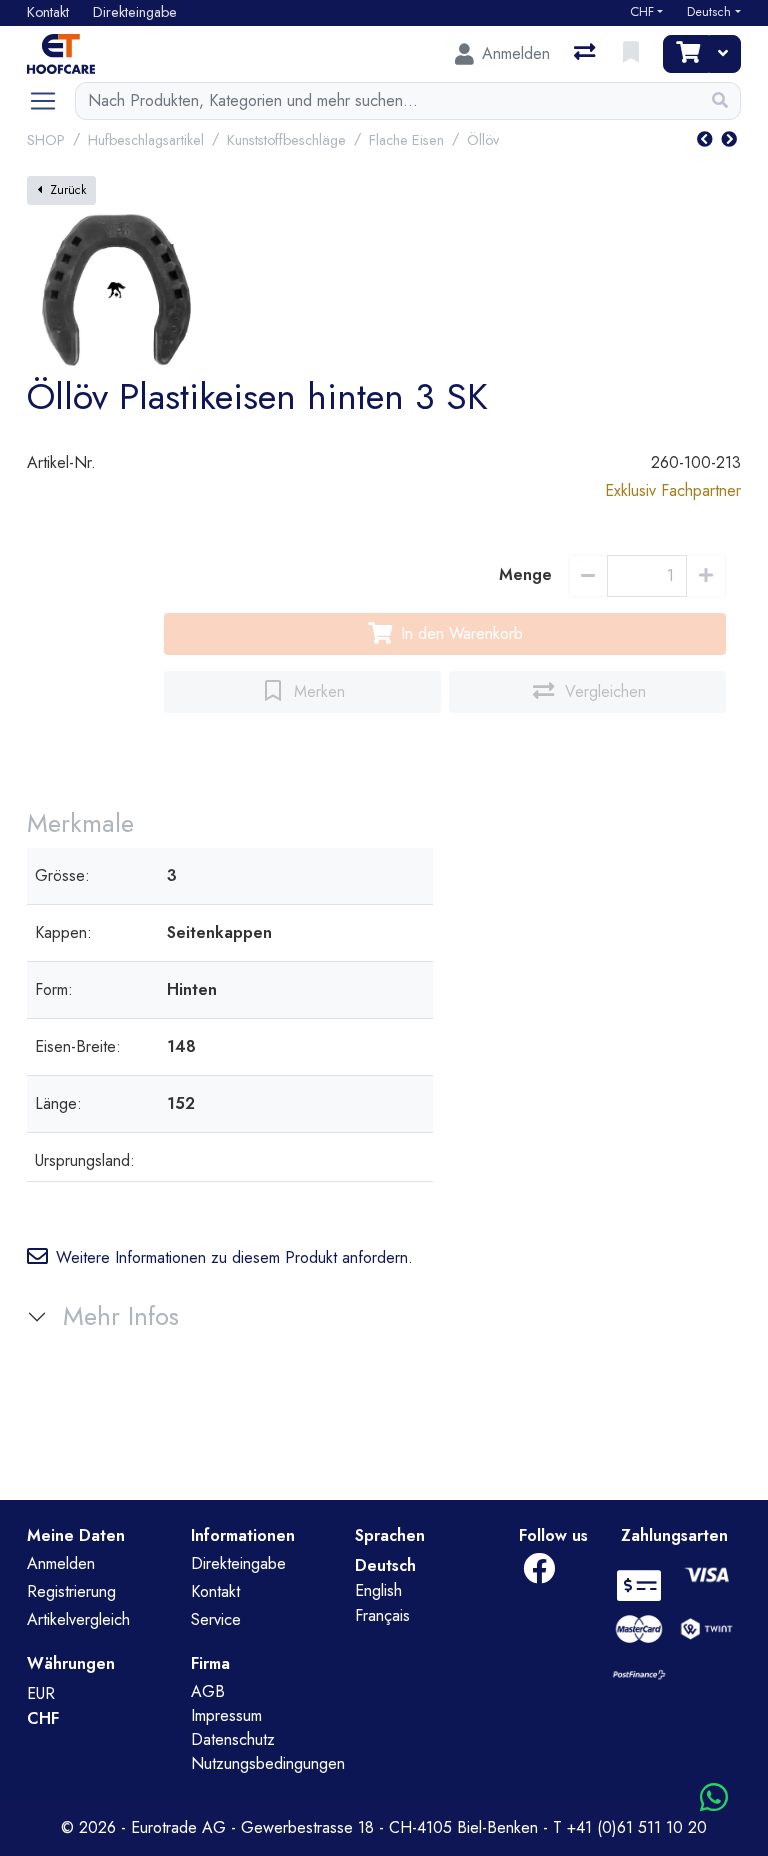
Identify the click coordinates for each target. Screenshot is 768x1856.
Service (216, 1619)
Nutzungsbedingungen (268, 1763)
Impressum (226, 1715)
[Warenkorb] (686, 54)
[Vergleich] (586, 54)
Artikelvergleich (78, 1619)
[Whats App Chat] (714, 1798)
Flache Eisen (406, 140)
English (378, 1590)
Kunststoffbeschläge (286, 140)
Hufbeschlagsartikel (146, 140)
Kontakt (215, 1591)
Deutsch (709, 12)
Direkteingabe (238, 1563)
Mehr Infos (121, 1316)
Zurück (68, 190)
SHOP (46, 140)
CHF (642, 12)
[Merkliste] (633, 54)
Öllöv (483, 140)
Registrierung (71, 1591)
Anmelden (61, 1563)
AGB (208, 1691)
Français (382, 1615)
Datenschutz (233, 1739)
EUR (41, 1693)
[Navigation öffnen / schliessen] (51, 101)
